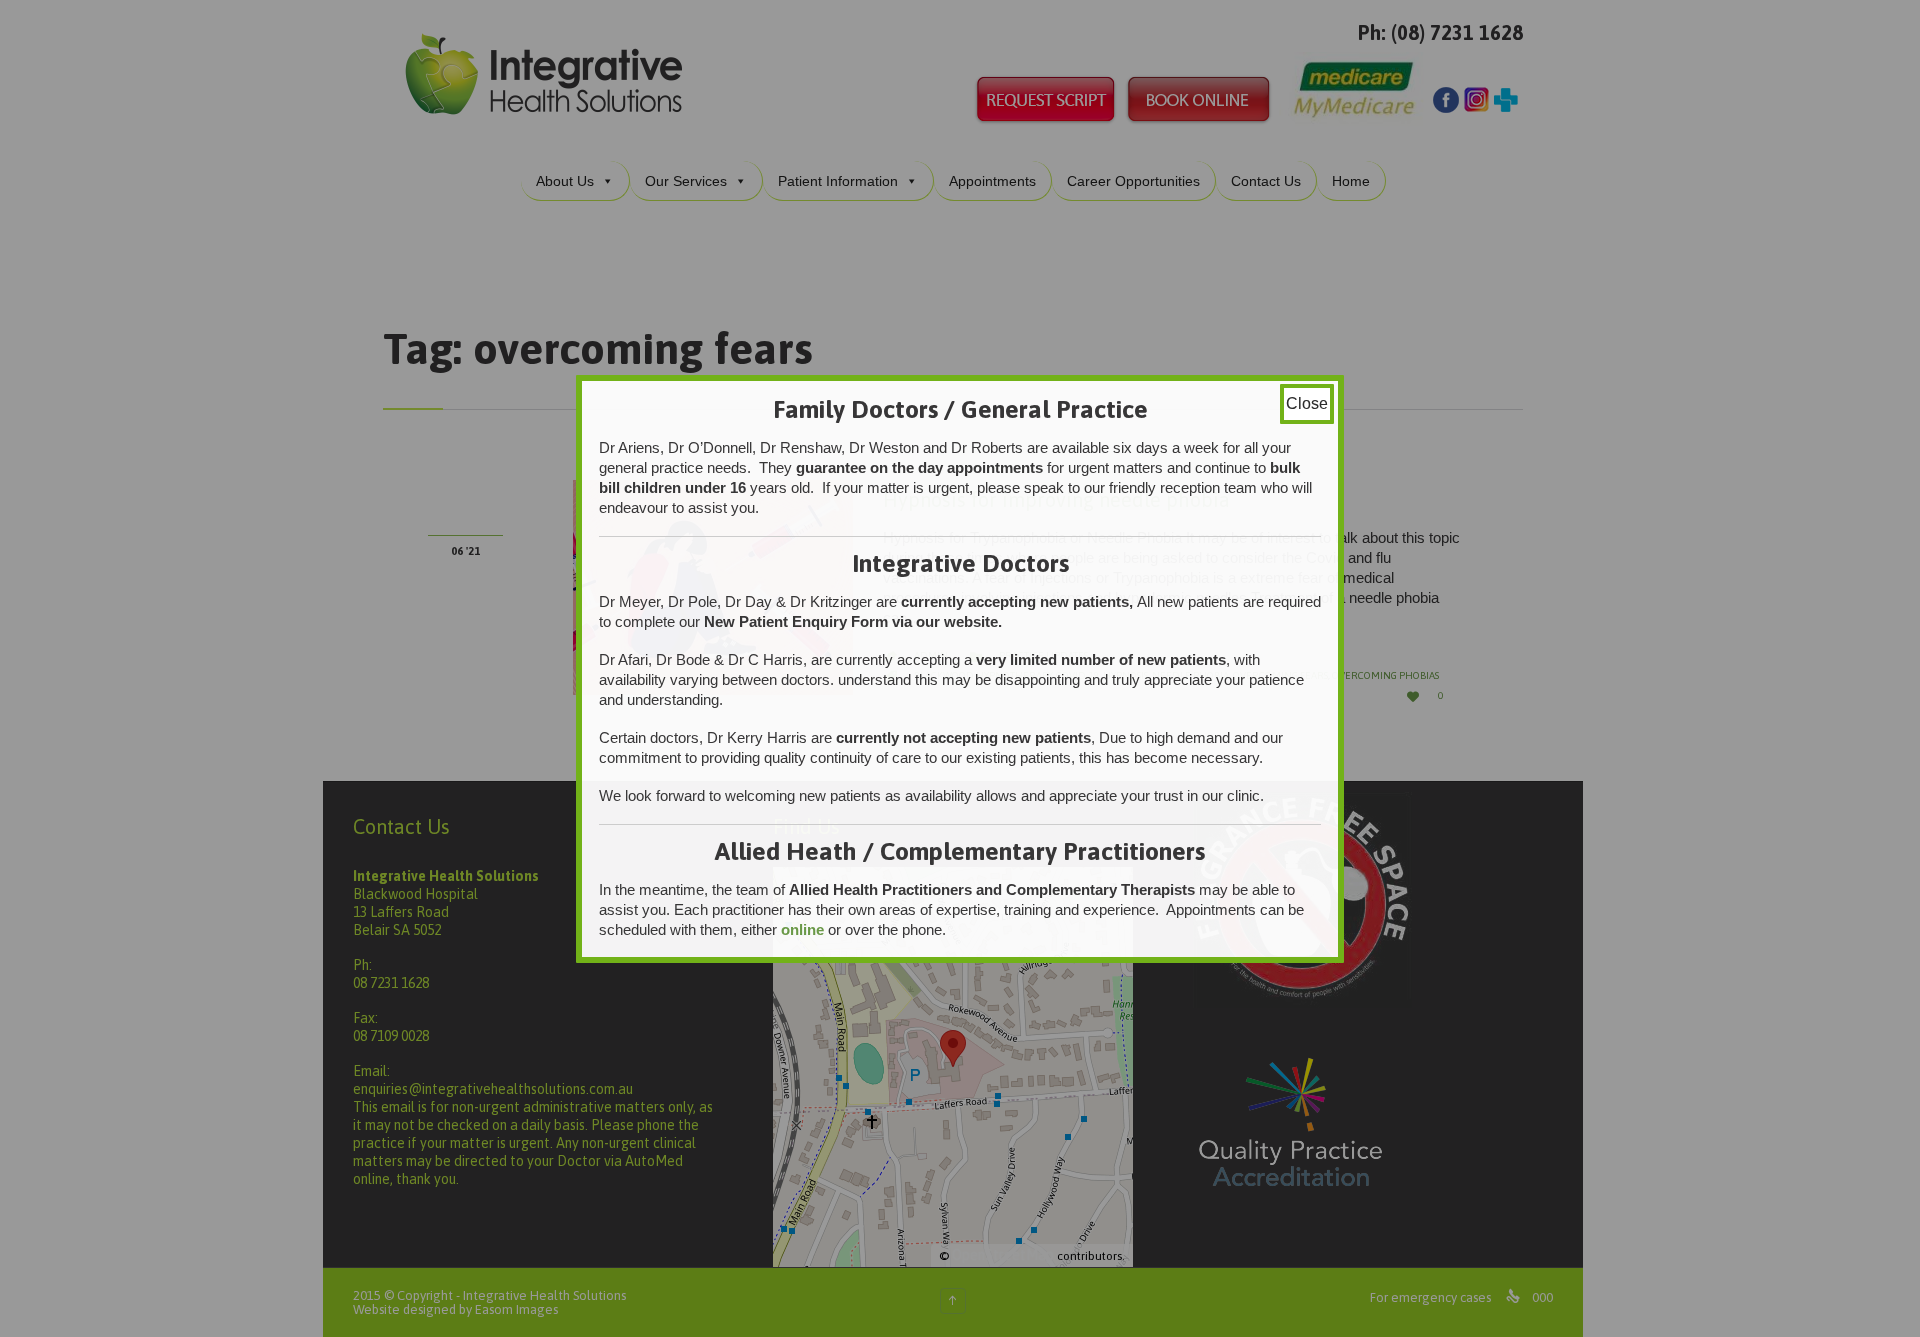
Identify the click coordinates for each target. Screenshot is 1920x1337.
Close (1307, 403)
